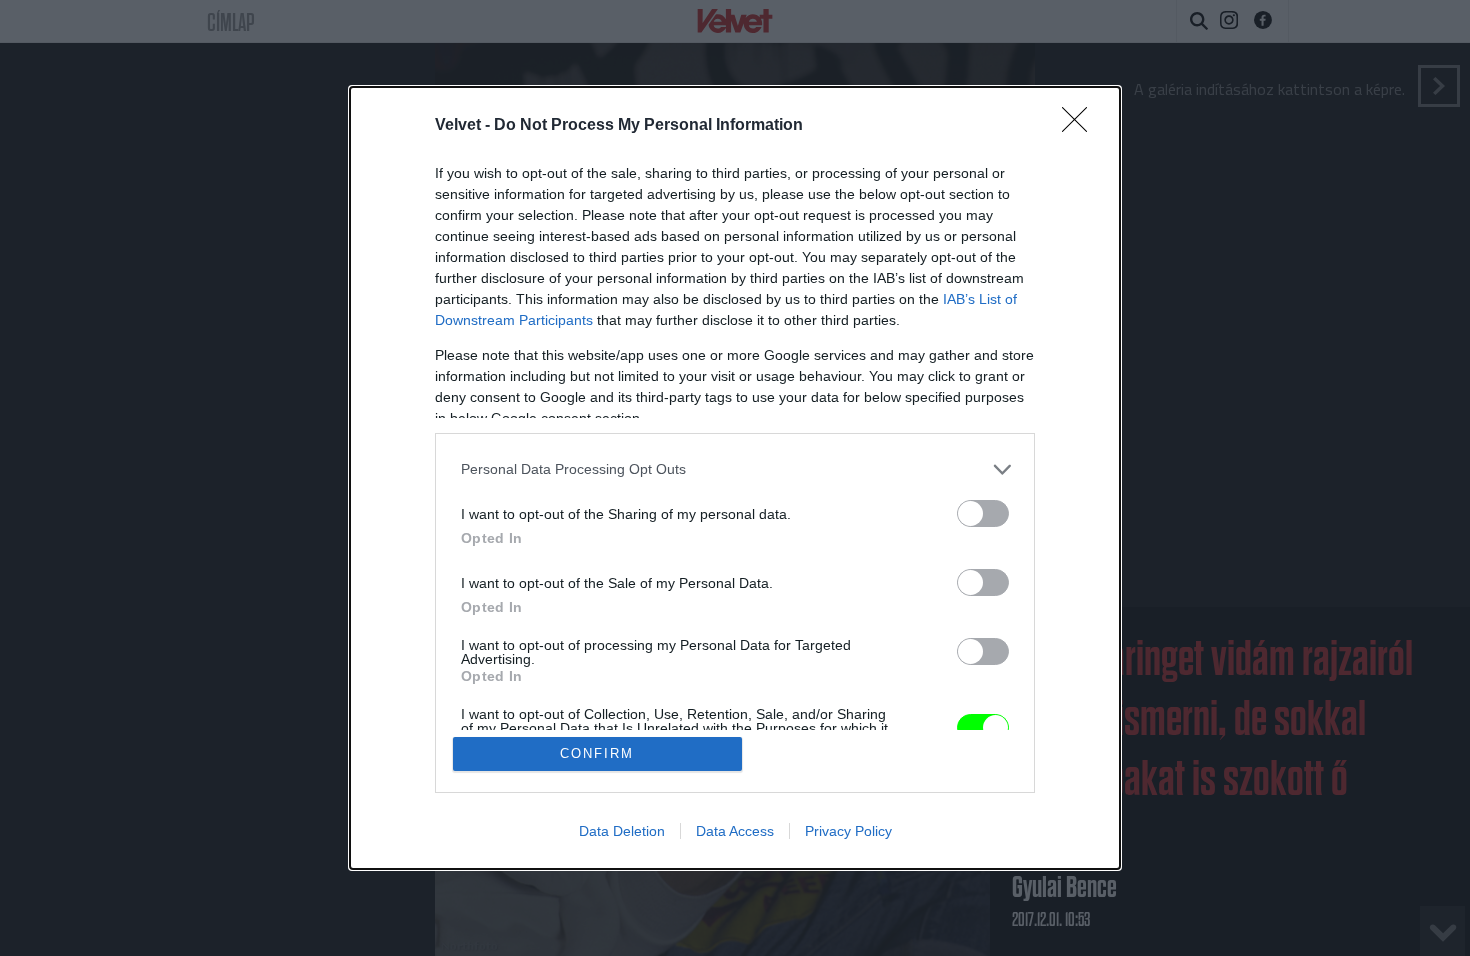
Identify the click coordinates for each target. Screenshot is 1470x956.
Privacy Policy (848, 831)
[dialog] (735, 478)
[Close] (1081, 126)
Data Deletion (622, 831)
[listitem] (735, 469)
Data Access (735, 831)
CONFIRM (597, 753)
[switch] (983, 513)
